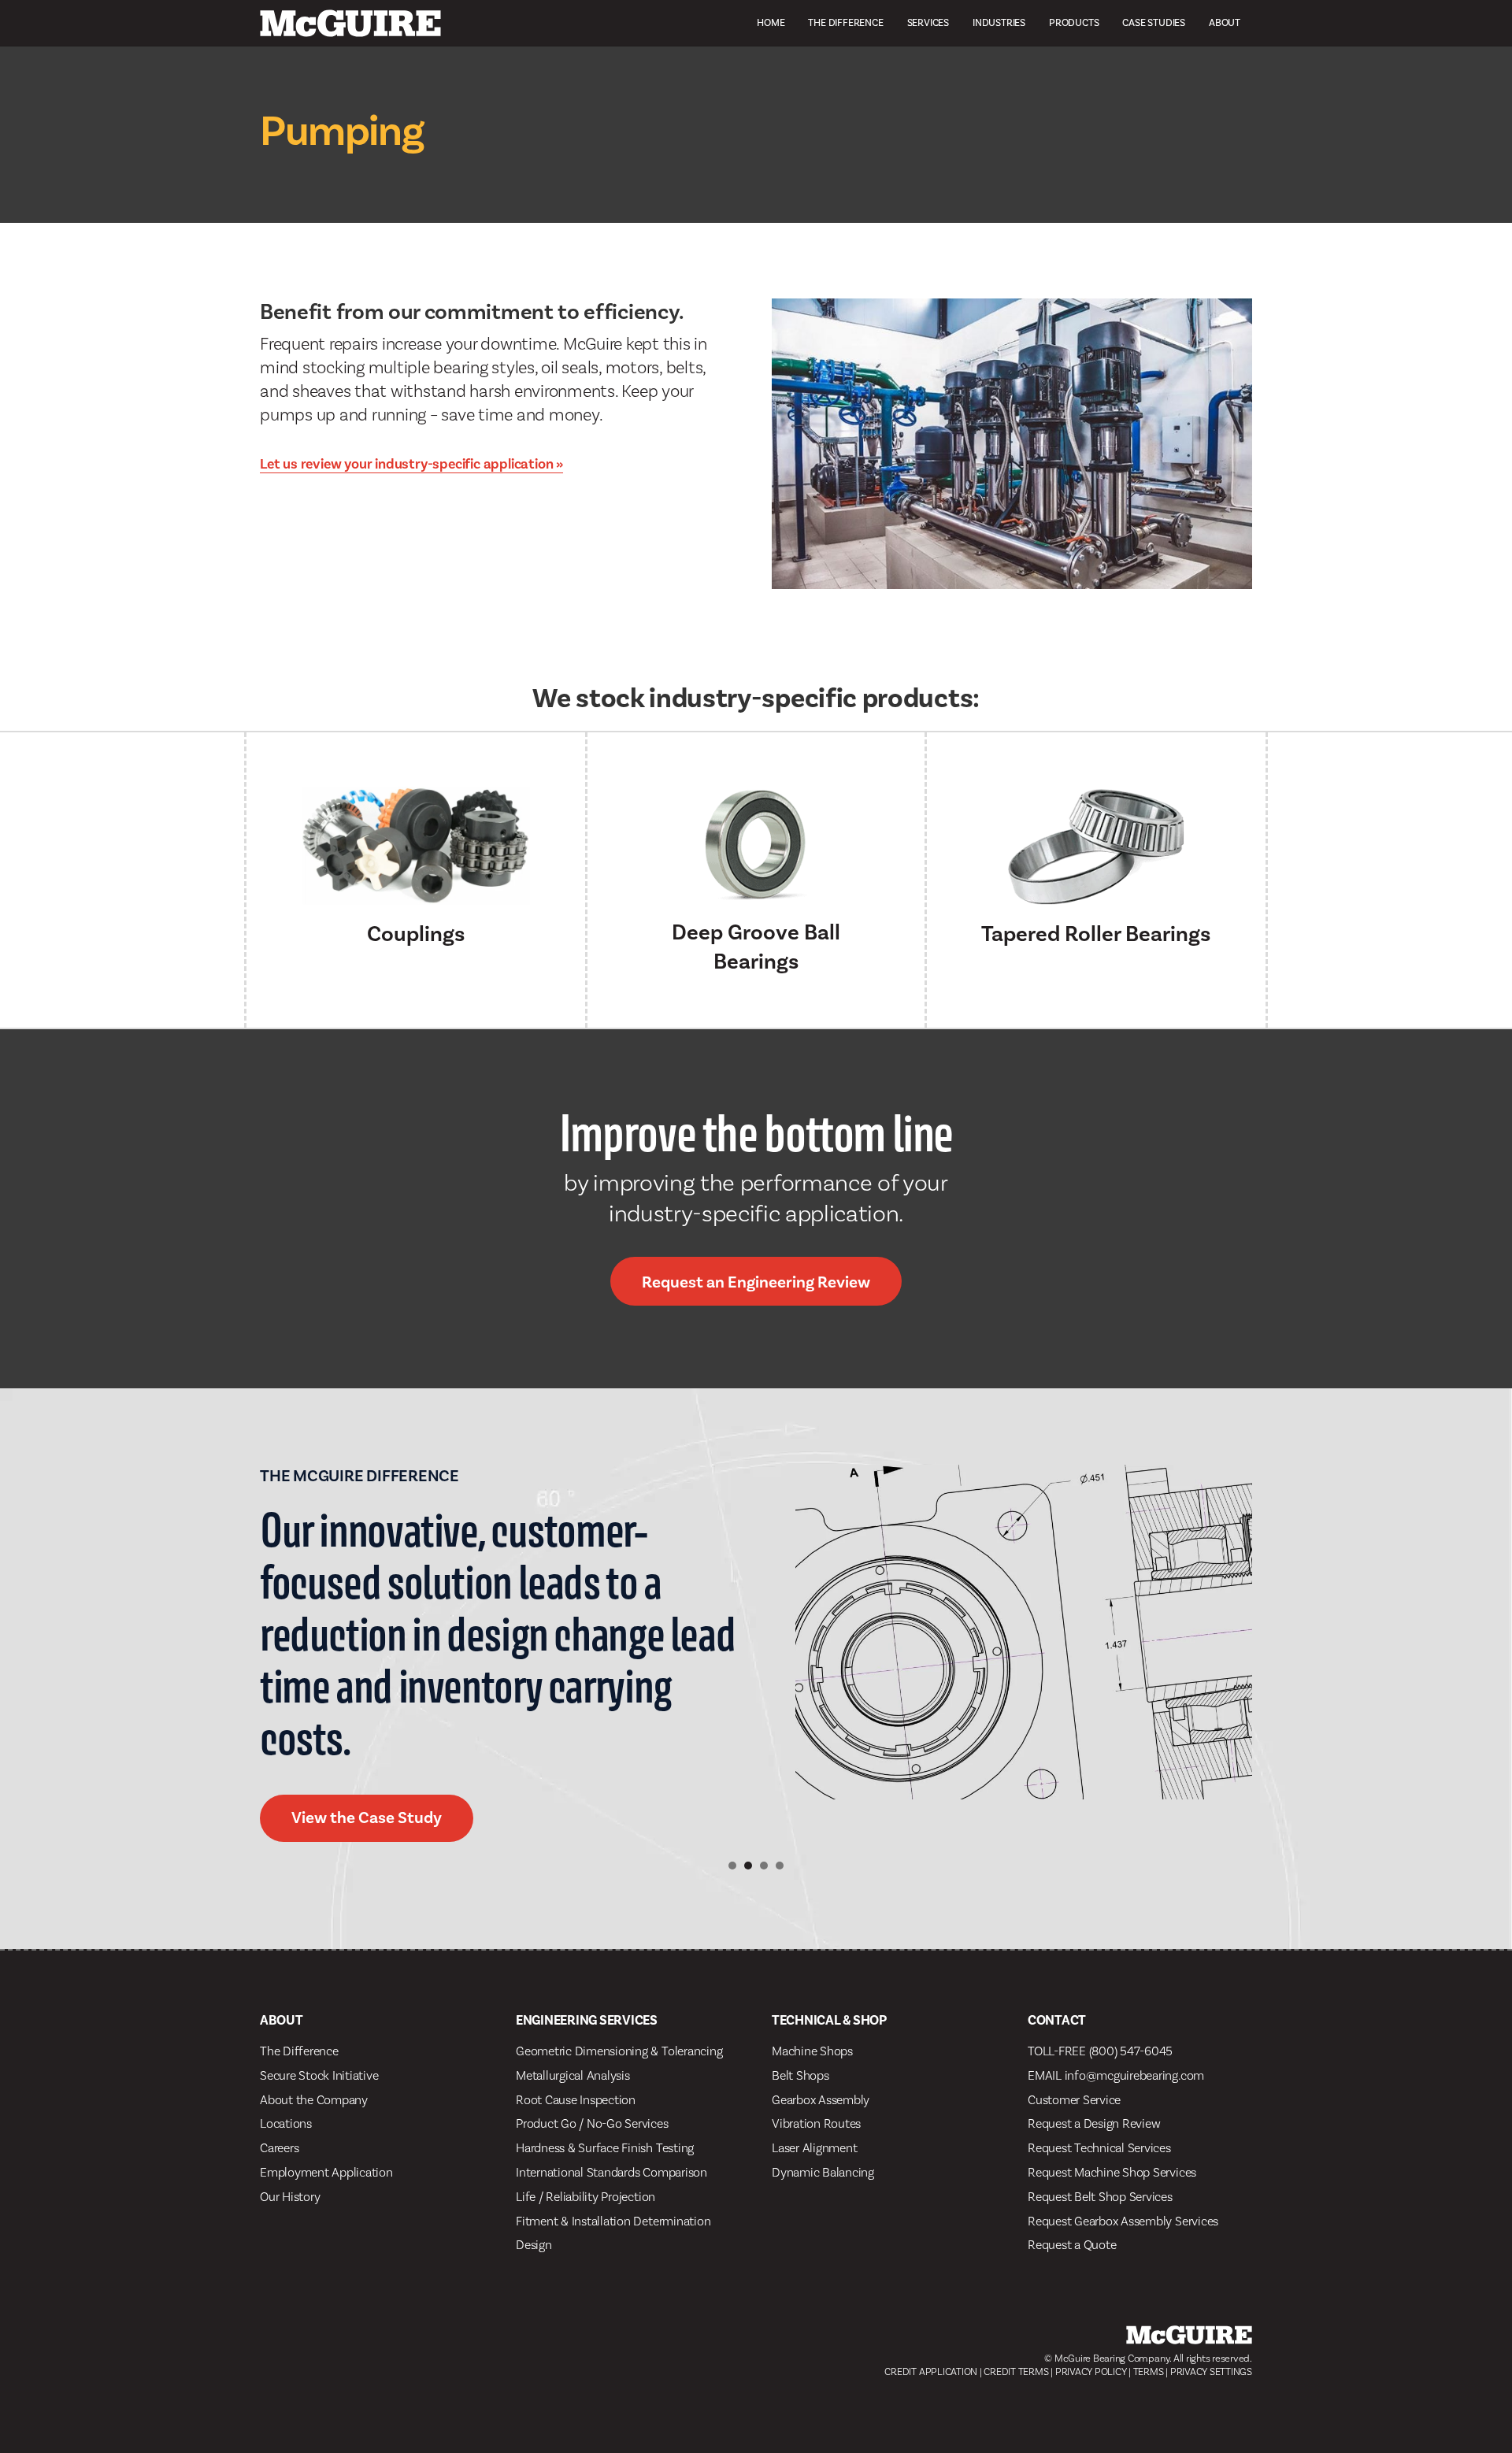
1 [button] (732, 1866)
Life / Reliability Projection (586, 2197)
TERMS (1149, 2371)
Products (1074, 22)
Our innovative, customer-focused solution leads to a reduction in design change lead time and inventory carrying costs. (497, 1633)
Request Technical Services (1099, 2148)
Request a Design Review (1094, 2123)
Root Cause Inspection (576, 2100)
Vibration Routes (816, 2123)
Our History (290, 2197)
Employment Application (326, 2172)
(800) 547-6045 (1131, 2051)
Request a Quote (1072, 2245)
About (1225, 22)
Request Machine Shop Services (1112, 2172)
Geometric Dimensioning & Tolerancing (619, 2051)
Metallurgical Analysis (573, 2075)
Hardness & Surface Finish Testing (605, 2148)
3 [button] (764, 1866)
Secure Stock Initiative (319, 2075)
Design (534, 2245)
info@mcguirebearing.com (1134, 2075)
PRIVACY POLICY (1091, 2371)
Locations (286, 2123)
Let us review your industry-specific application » (411, 464)
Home (771, 22)
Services (928, 22)
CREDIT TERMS (1016, 2371)
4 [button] (780, 1866)
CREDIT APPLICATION (931, 2371)
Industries (999, 22)
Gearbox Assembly (821, 2100)
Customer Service (1074, 2100)
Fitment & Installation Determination (613, 2221)
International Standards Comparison (611, 2172)
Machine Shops (812, 2051)
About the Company (314, 2100)
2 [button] (748, 1866)
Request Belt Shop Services (1100, 2197)
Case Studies (1154, 22)
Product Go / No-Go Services (592, 2123)
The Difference (845, 22)
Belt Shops (800, 2075)
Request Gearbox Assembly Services (1123, 2221)
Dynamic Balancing (823, 2172)
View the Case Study (382, 1817)
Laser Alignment (814, 2148)
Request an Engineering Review (756, 1282)
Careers (279, 2148)
